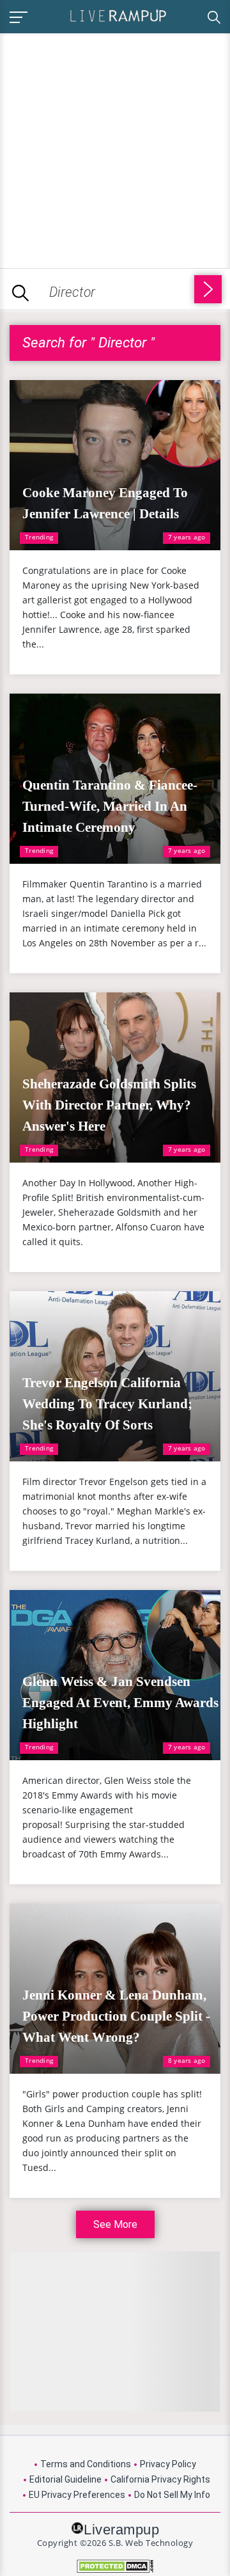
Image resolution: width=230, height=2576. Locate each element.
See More (115, 2224)
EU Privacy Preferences (77, 2495)
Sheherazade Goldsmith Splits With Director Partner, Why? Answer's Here (109, 1105)
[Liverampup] (118, 15)
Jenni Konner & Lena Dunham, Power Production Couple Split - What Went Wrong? (116, 2016)
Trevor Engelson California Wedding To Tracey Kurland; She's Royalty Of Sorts (107, 1404)
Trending (39, 537)
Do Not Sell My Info (172, 2495)
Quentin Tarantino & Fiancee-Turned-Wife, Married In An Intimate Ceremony (110, 806)
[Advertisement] (115, 148)
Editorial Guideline (65, 2479)
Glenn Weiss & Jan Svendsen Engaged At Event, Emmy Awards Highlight (120, 1703)
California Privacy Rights (160, 2479)
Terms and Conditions (86, 2464)
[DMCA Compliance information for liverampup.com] (115, 2566)
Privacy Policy (168, 2464)
